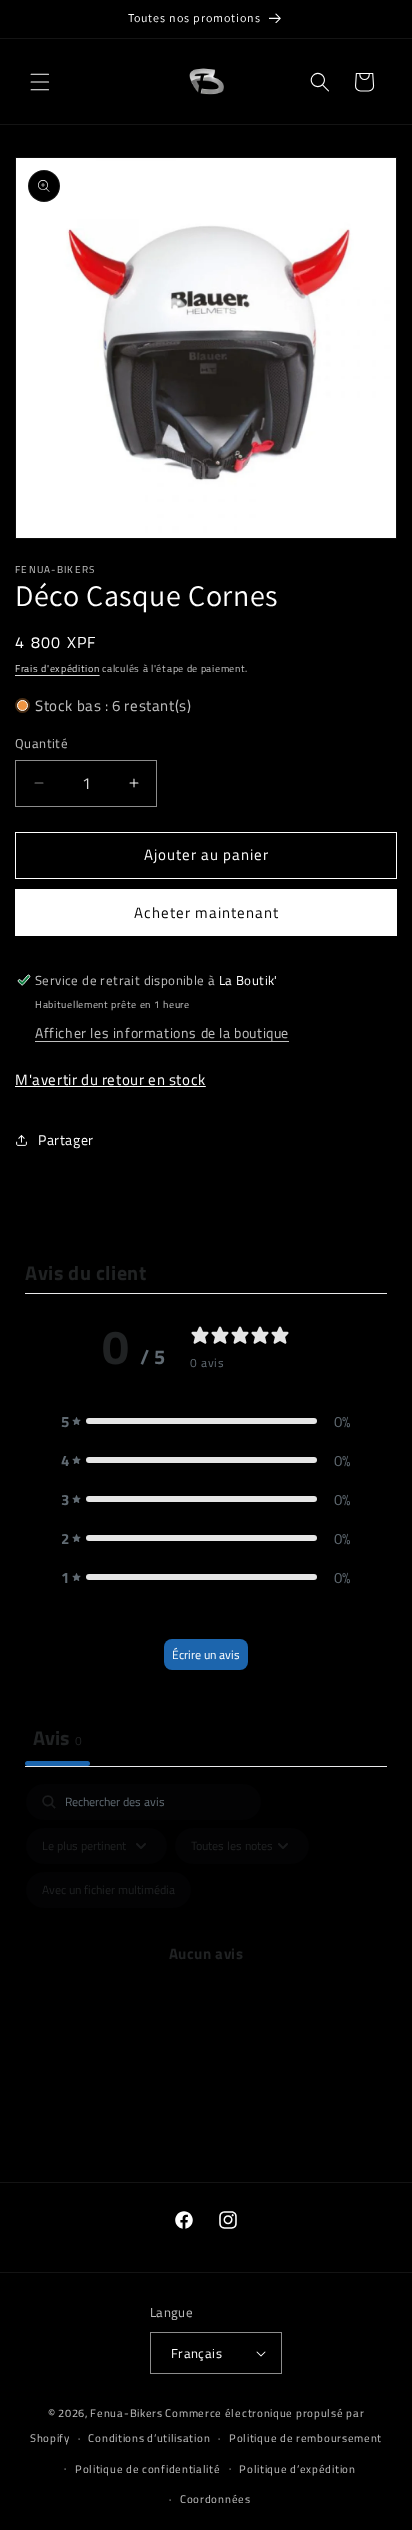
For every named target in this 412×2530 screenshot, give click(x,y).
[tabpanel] (206, 1977)
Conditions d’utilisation (149, 2438)
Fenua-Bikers (126, 2413)
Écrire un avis (206, 1654)
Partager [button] (66, 1139)
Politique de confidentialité (148, 2469)
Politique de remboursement (305, 2438)
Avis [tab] (57, 1737)
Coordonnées (215, 2499)
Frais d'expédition (57, 668)
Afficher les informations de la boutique (162, 1032)
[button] (40, 82)
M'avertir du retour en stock (110, 1079)
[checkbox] (108, 1890)
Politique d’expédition (297, 2469)
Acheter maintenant (206, 912)
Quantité (41, 743)
